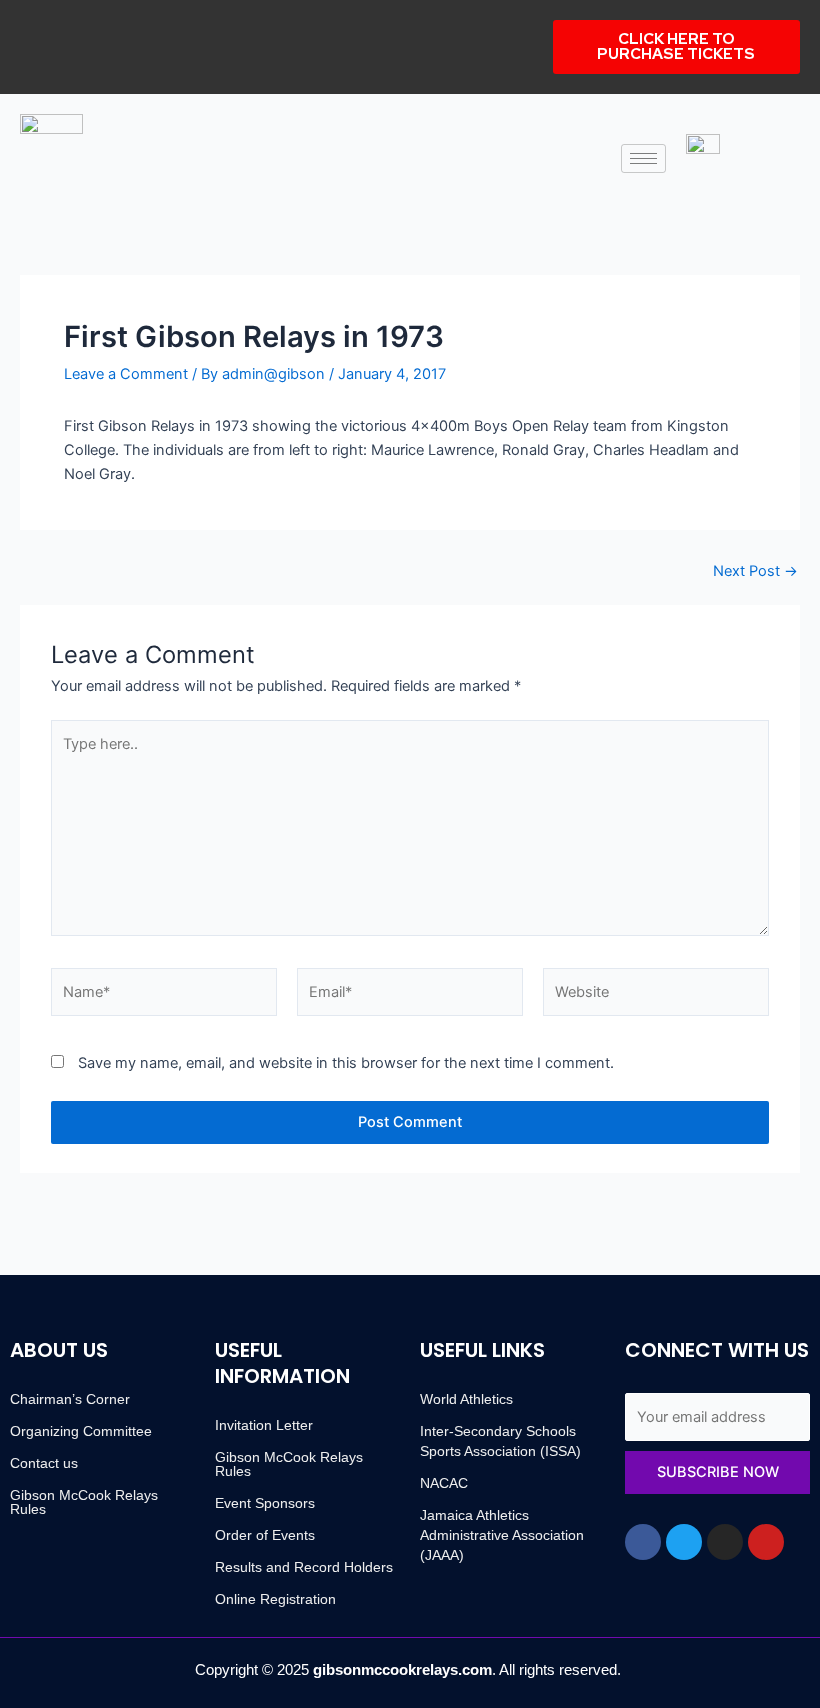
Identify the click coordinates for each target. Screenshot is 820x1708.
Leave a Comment (126, 374)
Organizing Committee (81, 1431)
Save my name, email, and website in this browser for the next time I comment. (346, 1063)
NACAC (444, 1483)
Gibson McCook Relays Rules (84, 1502)
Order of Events (265, 1535)
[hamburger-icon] (643, 158)
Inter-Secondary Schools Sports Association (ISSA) (500, 1441)
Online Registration (275, 1599)
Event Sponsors (265, 1503)
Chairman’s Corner (70, 1399)
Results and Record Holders (304, 1567)
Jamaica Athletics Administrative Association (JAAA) (502, 1535)
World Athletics (466, 1399)
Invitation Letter (264, 1425)
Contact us (44, 1463)
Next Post (755, 571)
